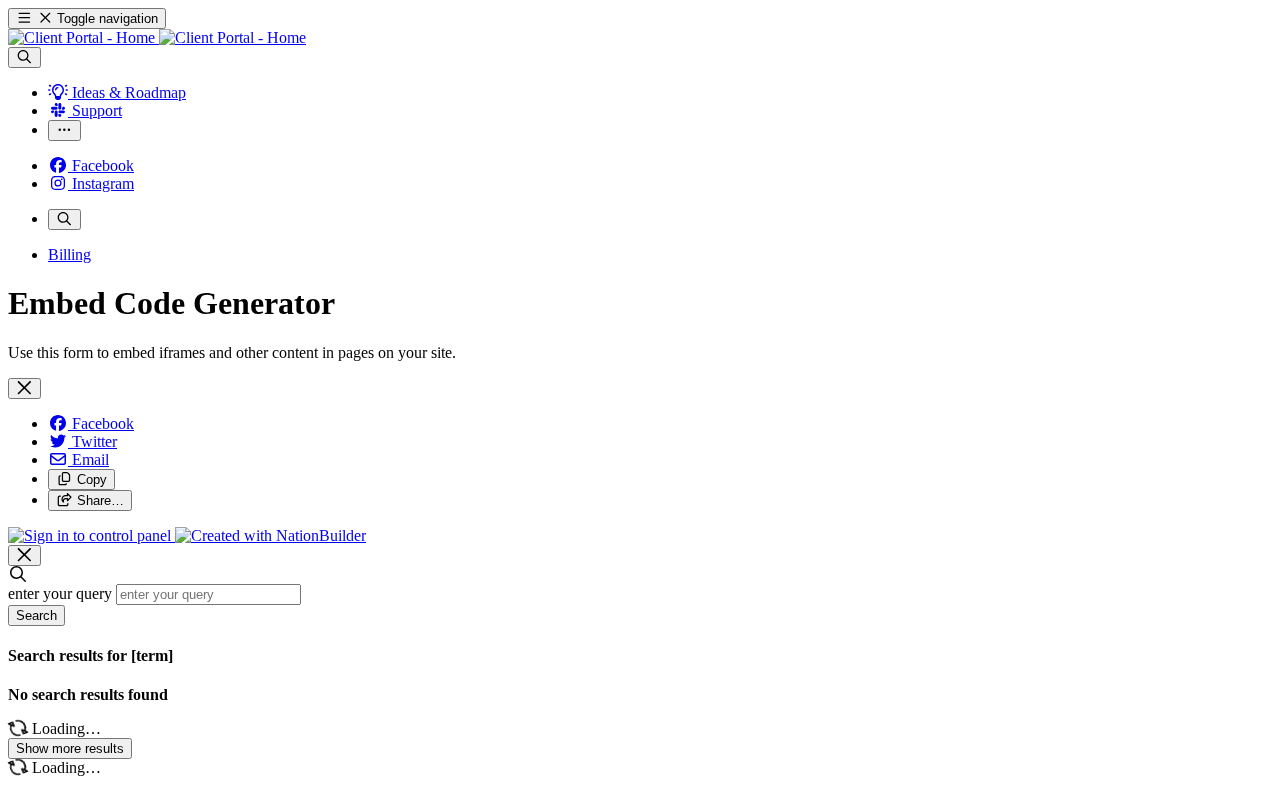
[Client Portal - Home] (157, 37)
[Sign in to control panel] (91, 535)
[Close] (24, 388)
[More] (64, 130)
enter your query (60, 593)
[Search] (24, 57)
